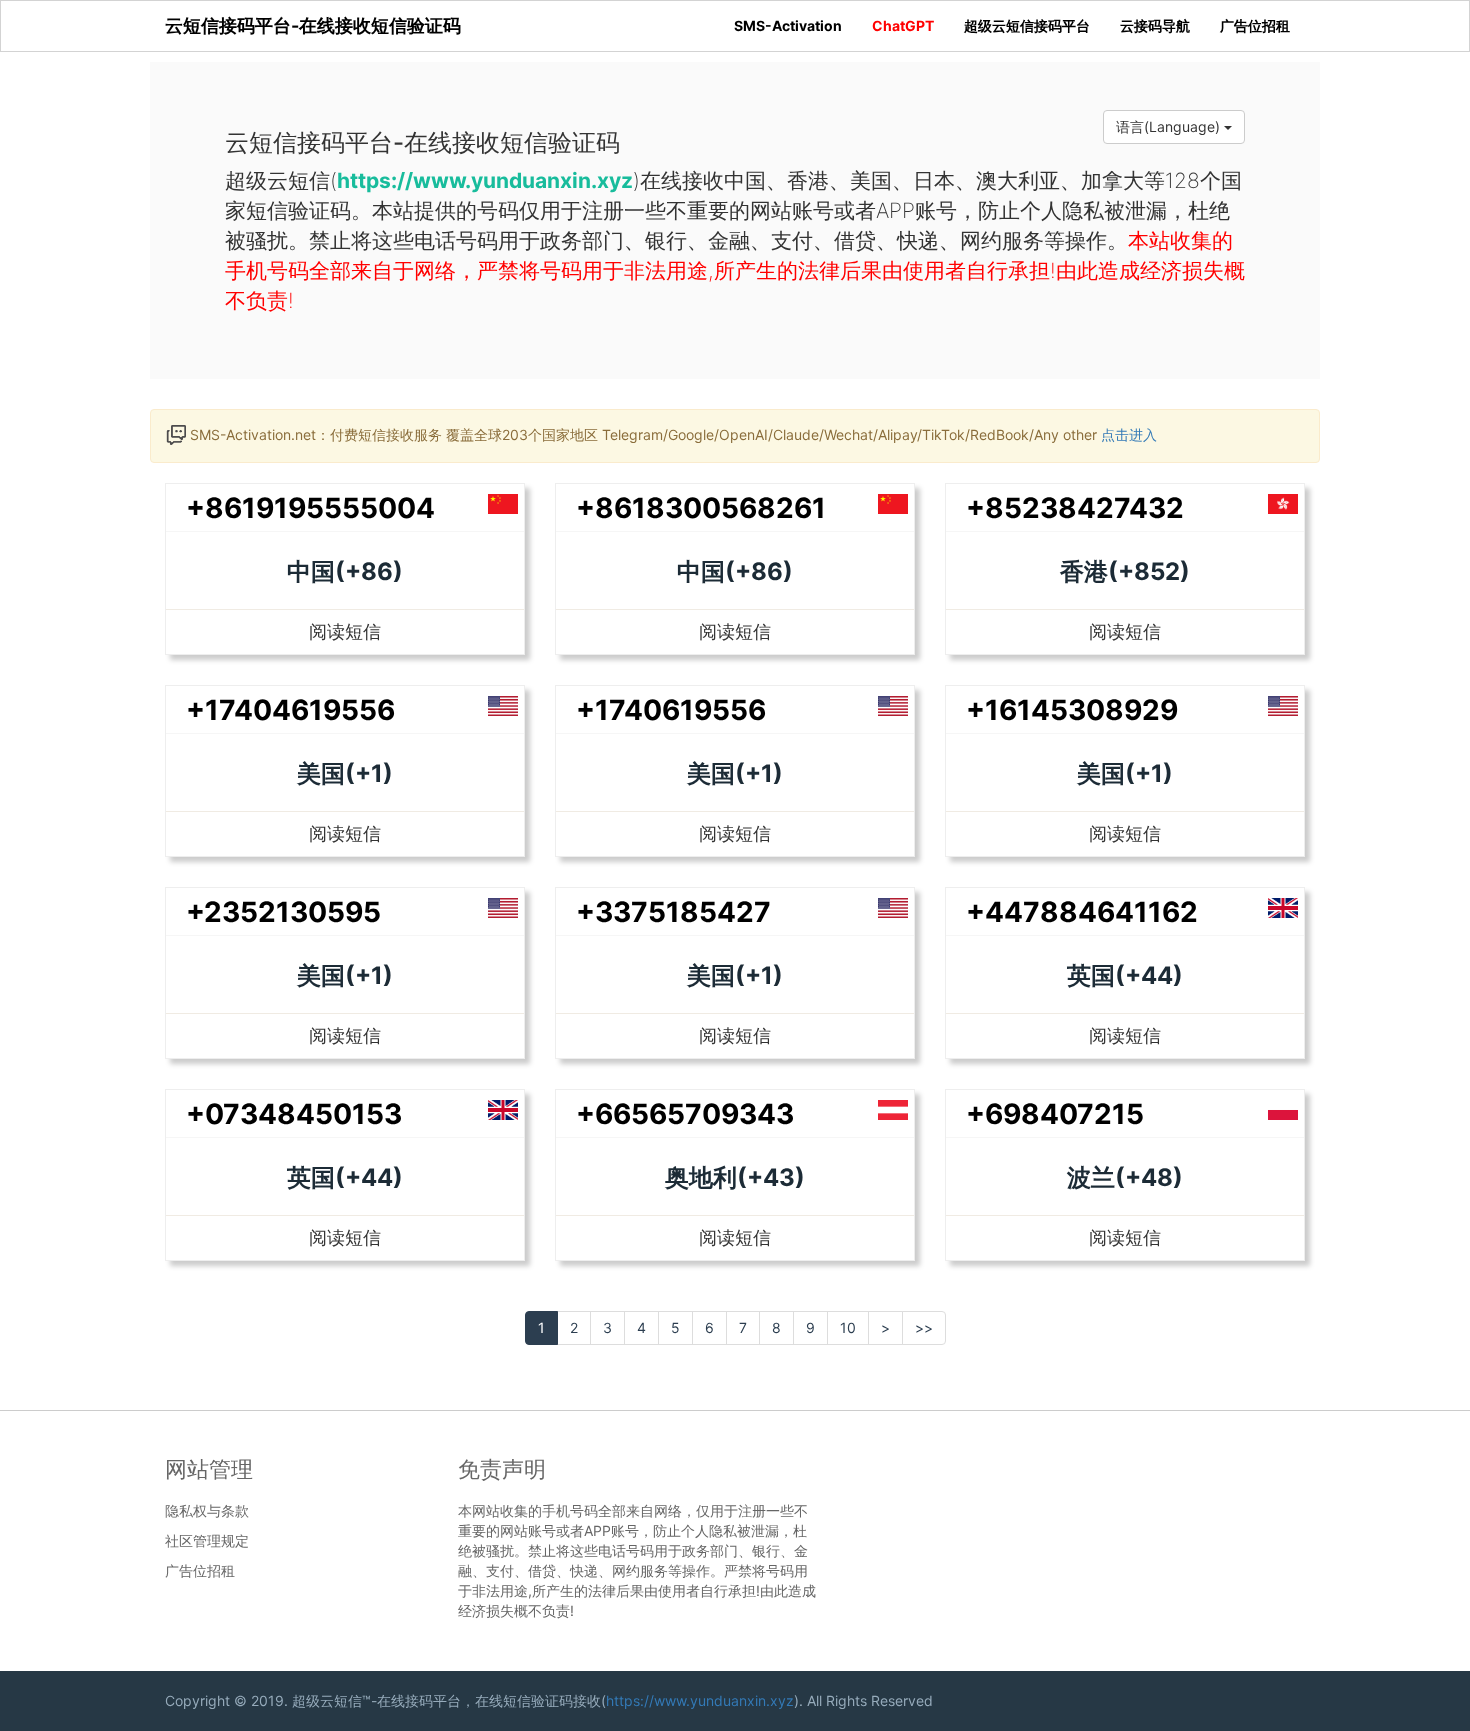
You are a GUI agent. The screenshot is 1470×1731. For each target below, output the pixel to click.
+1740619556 (671, 710)
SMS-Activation (788, 25)
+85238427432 (1075, 508)
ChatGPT (903, 25)
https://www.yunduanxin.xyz (700, 1700)
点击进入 (1129, 434)
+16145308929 (1072, 710)
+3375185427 (673, 912)
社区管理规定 (207, 1541)
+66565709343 (685, 1114)
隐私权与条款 (207, 1511)
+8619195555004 (310, 508)
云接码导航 (1155, 25)
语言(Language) (1170, 126)
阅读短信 (345, 631)
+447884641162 (1082, 912)
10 (848, 1327)
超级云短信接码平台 (1027, 25)
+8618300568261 (701, 508)
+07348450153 (294, 1114)
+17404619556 (290, 710)
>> (924, 1327)
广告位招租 (1255, 25)
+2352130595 (283, 912)
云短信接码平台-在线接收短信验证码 (313, 25)
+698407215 (1055, 1114)
